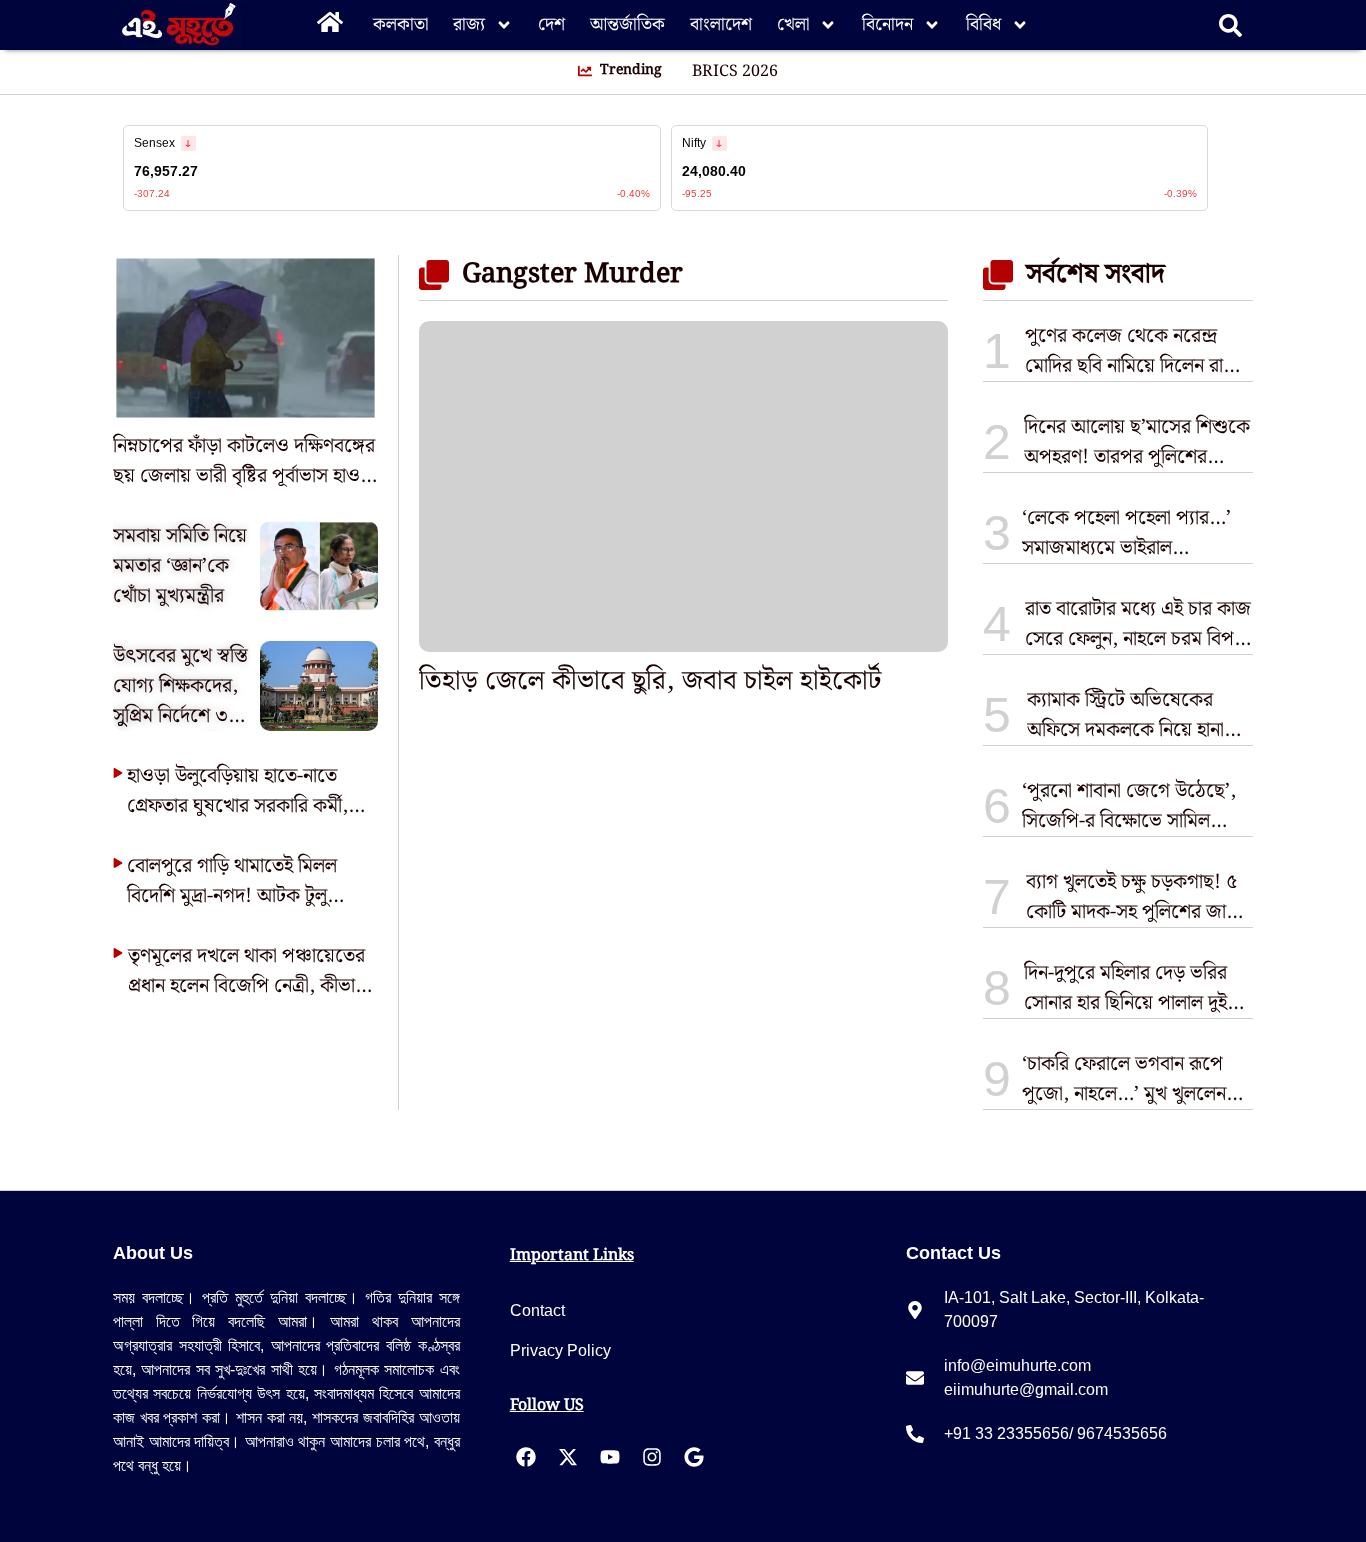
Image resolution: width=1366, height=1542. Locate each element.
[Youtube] (610, 1457)
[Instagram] (652, 1457)
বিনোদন (887, 24)
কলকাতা (400, 24)
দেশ (551, 24)
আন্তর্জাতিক (627, 24)
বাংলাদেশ (721, 24)
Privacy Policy (560, 1350)
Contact (537, 1310)
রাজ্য (469, 24)
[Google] (694, 1457)
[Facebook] (526, 1457)
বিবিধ (983, 24)
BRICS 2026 (735, 72)
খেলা (793, 24)
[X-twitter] (568, 1457)
